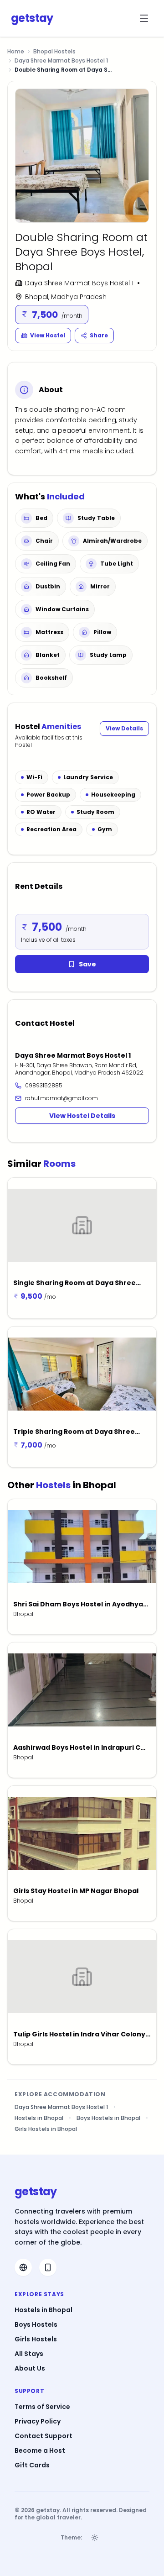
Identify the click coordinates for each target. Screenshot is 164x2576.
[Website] (23, 2267)
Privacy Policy (38, 2421)
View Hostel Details (82, 1116)
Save (87, 964)
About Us (30, 2368)
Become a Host (40, 2450)
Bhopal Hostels (54, 52)
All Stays (29, 2354)
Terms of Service (42, 2407)
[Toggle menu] (144, 18)
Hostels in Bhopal (39, 2118)
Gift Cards (32, 2465)
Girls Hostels (36, 2339)
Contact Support (44, 2436)
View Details (124, 728)
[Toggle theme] (95, 2538)
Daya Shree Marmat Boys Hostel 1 (61, 61)
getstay (32, 18)
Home (16, 51)
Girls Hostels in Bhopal (46, 2129)
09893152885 (44, 1086)
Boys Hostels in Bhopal (108, 2118)
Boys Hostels (36, 2324)
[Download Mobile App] (48, 2267)
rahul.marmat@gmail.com (61, 1098)
